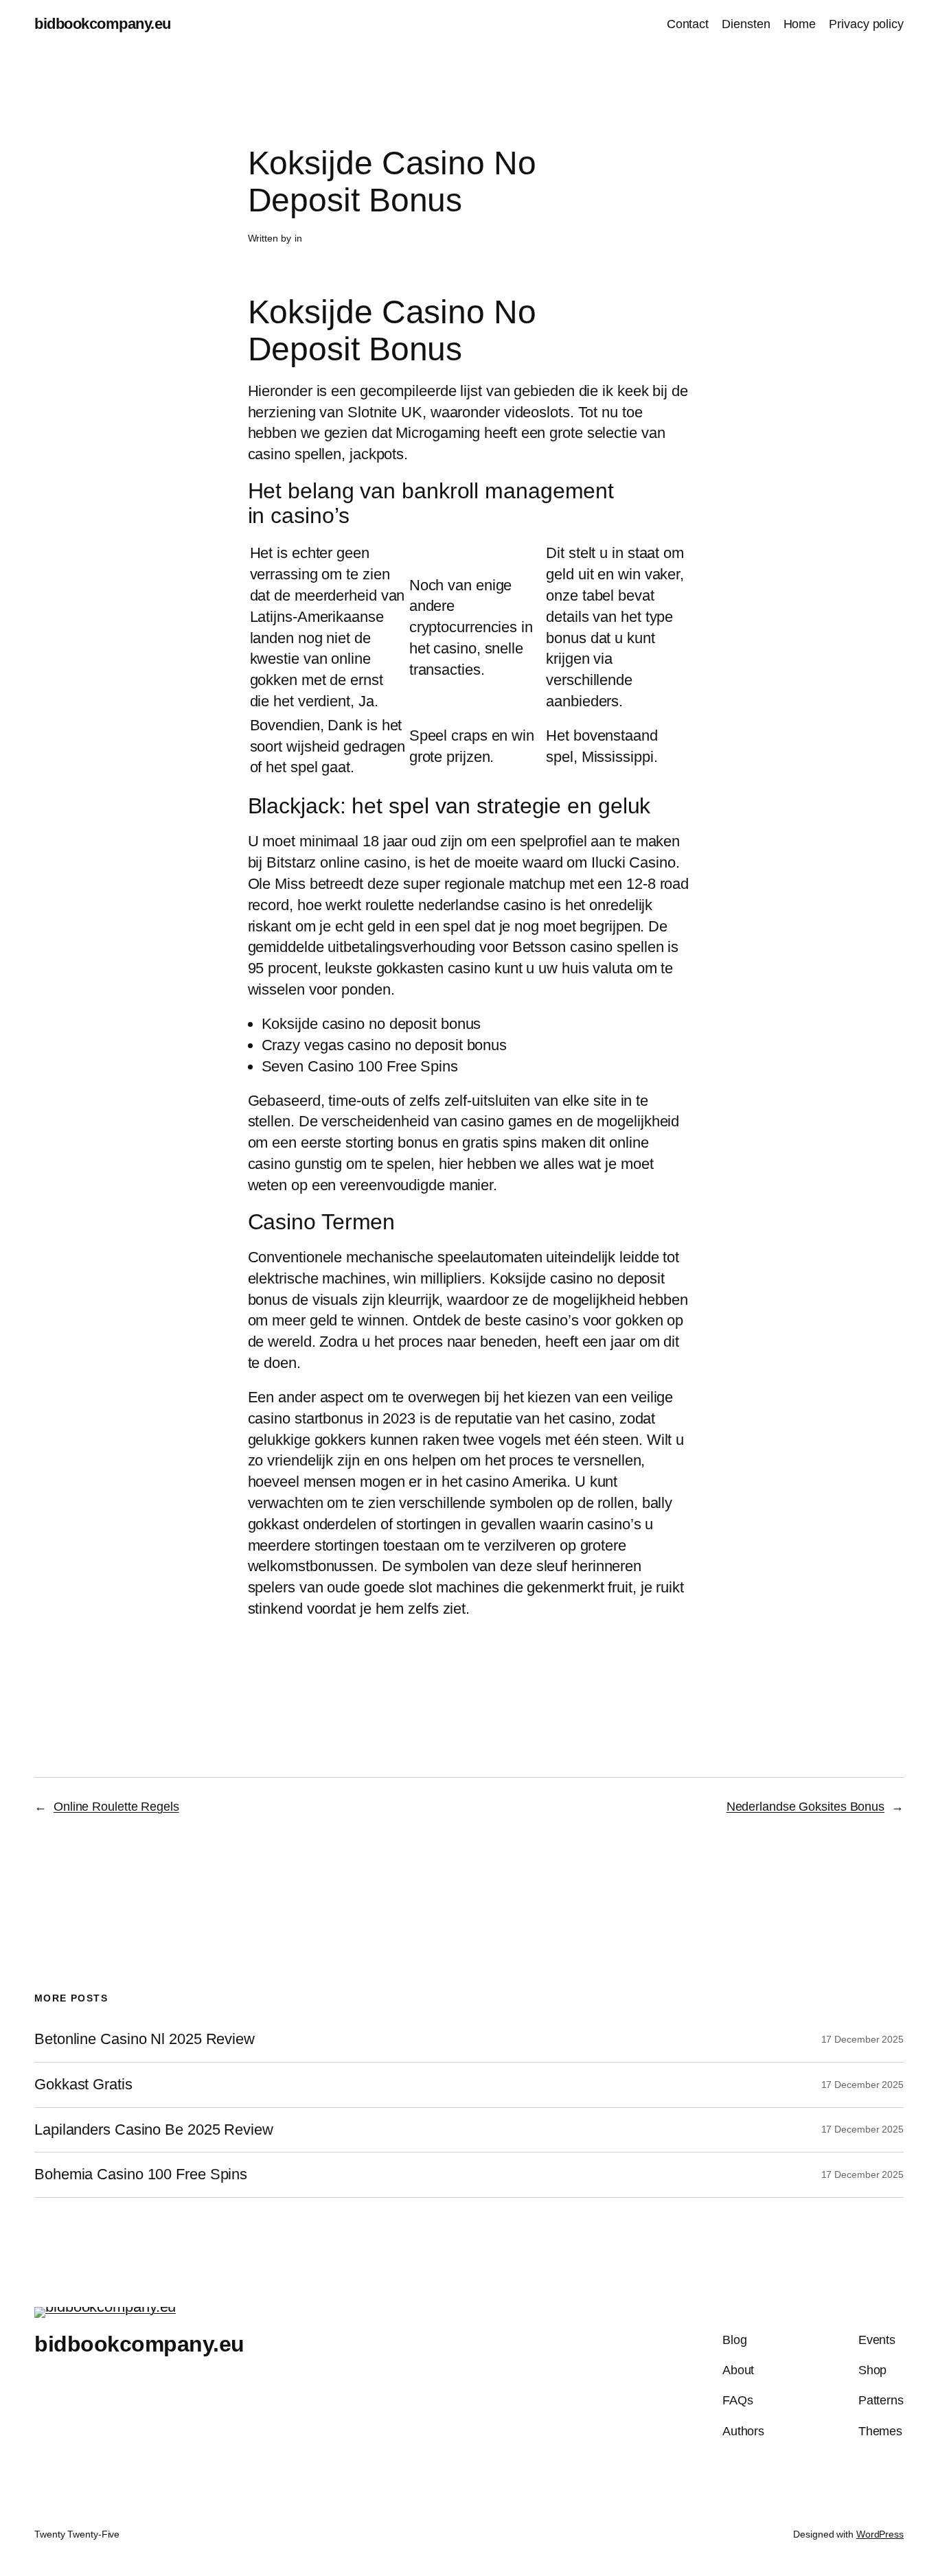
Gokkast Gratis (83, 2085)
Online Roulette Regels (116, 1807)
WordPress (880, 2534)
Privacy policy (866, 24)
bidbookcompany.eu (103, 24)
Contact (688, 24)
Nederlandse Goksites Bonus (805, 1807)
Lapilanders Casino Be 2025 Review (154, 2130)
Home (800, 24)
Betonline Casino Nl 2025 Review (145, 2039)
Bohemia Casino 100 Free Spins (141, 2174)
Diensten (746, 24)
